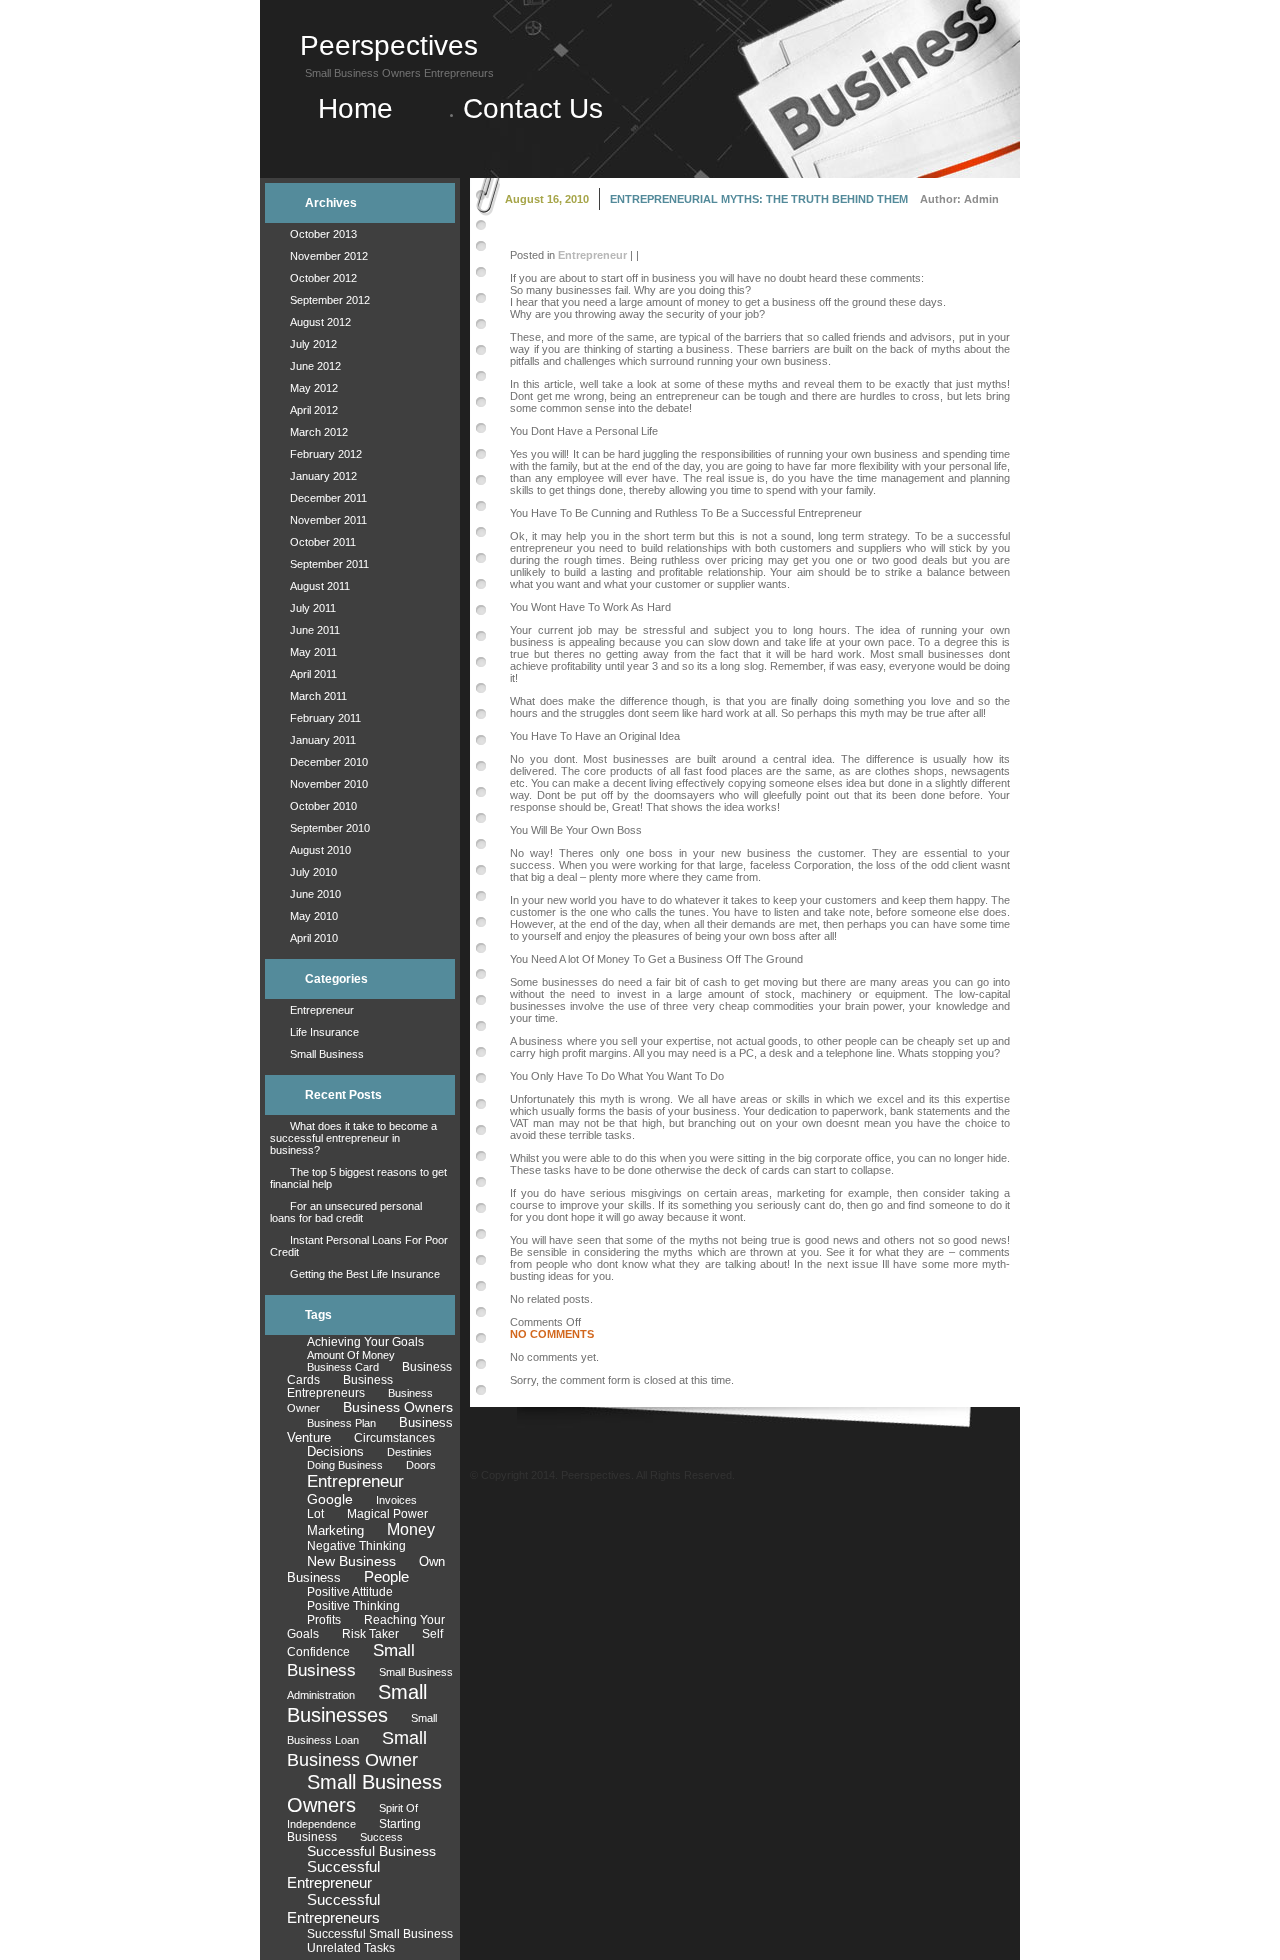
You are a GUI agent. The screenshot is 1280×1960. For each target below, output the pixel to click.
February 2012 (326, 454)
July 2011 (313, 608)
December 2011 (328, 498)
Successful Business (371, 1851)
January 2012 (323, 476)
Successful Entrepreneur (333, 1875)
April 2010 (314, 938)
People (386, 1577)
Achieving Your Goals (365, 1342)
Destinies (409, 1452)
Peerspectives (389, 45)
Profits (324, 1619)
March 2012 (319, 432)
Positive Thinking (353, 1606)
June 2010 (315, 894)
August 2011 (320, 586)
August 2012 (320, 322)
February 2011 (325, 718)
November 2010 (329, 784)
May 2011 (313, 652)
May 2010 (314, 916)
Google (330, 1499)
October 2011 (323, 542)
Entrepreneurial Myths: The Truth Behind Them (759, 199)
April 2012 (314, 410)
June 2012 (315, 366)
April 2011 (313, 674)
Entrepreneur (322, 1010)
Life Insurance (324, 1032)
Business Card (343, 1367)
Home (363, 108)
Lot (315, 1514)
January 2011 (323, 740)
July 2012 (313, 344)
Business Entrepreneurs (340, 1386)
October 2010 (323, 806)
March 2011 (318, 696)
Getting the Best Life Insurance (365, 1274)
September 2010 (330, 828)
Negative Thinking (356, 1546)
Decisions (335, 1452)
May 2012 (314, 388)
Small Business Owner (357, 1748)
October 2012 (323, 278)
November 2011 (328, 520)
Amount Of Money (351, 1355)
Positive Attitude (350, 1592)
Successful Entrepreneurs (333, 1908)
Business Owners (398, 1407)
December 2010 (329, 762)
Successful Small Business (380, 1934)
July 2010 (313, 872)
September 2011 (329, 564)
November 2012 (329, 256)
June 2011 (315, 630)
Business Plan (341, 1423)
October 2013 (323, 234)
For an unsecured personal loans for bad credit (346, 1212)
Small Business (327, 1054)
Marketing (335, 1530)
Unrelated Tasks (351, 1948)
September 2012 (330, 300)
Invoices (396, 1500)
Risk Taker (370, 1634)
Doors (421, 1465)
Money (411, 1529)
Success (381, 1837)
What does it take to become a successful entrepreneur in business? (353, 1138)
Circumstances (394, 1437)
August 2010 (320, 850)
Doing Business (345, 1465)
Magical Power (387, 1514)
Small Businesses (357, 1703)
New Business (351, 1561)
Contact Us (533, 108)
